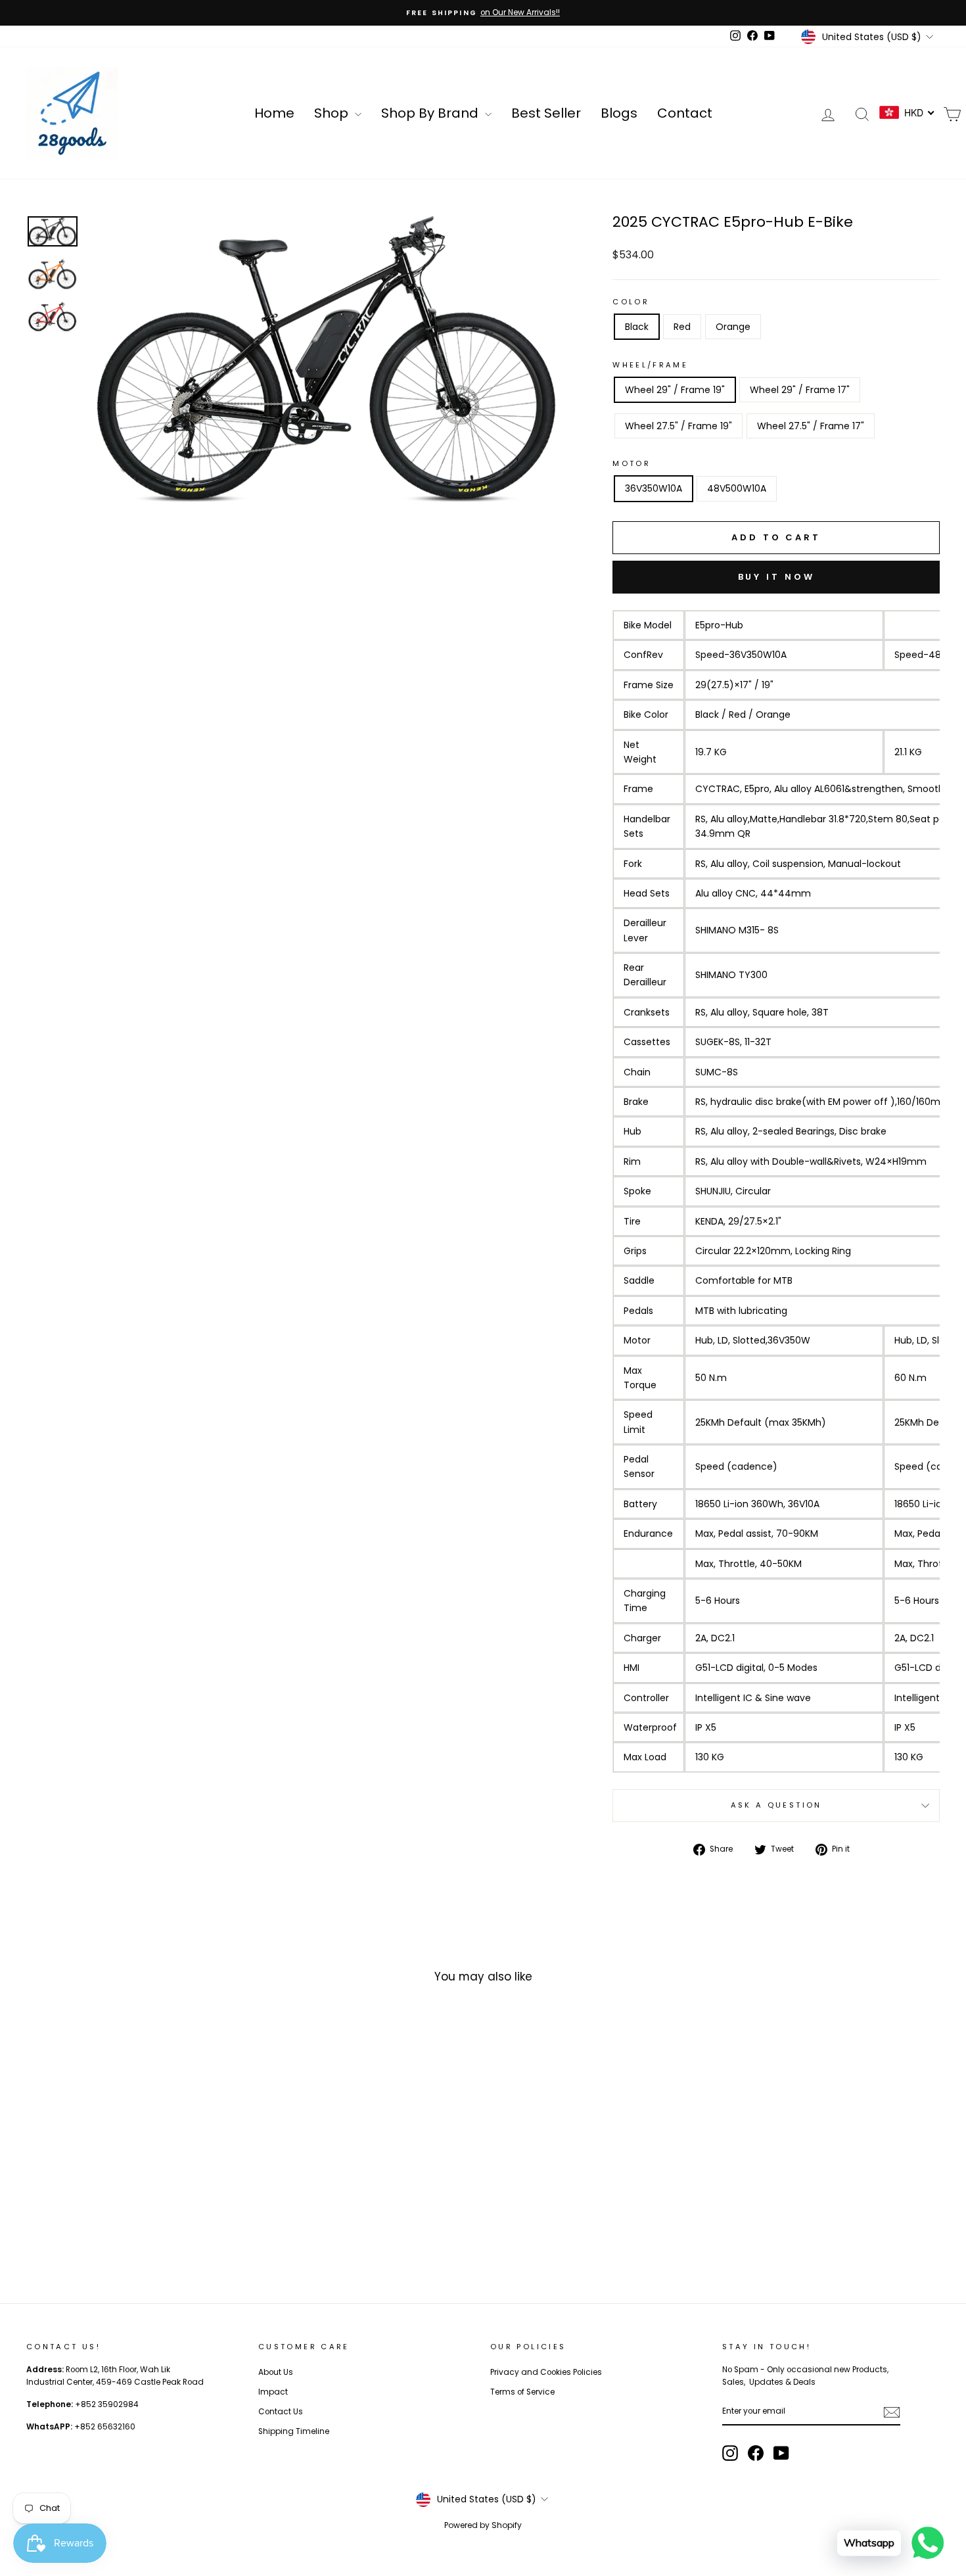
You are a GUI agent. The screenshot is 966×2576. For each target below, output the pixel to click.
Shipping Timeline (294, 2431)
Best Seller (546, 113)
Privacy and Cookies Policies (546, 2372)
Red (682, 327)
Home (274, 113)
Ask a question (776, 1805)
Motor (632, 463)
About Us (276, 2372)
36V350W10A (654, 488)
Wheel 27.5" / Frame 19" (678, 426)
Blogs (619, 113)
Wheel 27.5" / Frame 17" (811, 426)
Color (631, 302)
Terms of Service (522, 2392)
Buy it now (776, 577)
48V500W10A (737, 488)
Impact (273, 2392)
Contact (685, 113)
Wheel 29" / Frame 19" (675, 390)
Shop (333, 113)
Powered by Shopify (483, 2525)
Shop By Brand (431, 113)
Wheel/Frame (650, 365)
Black (637, 327)
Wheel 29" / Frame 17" (800, 390)
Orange (733, 327)
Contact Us (281, 2412)
